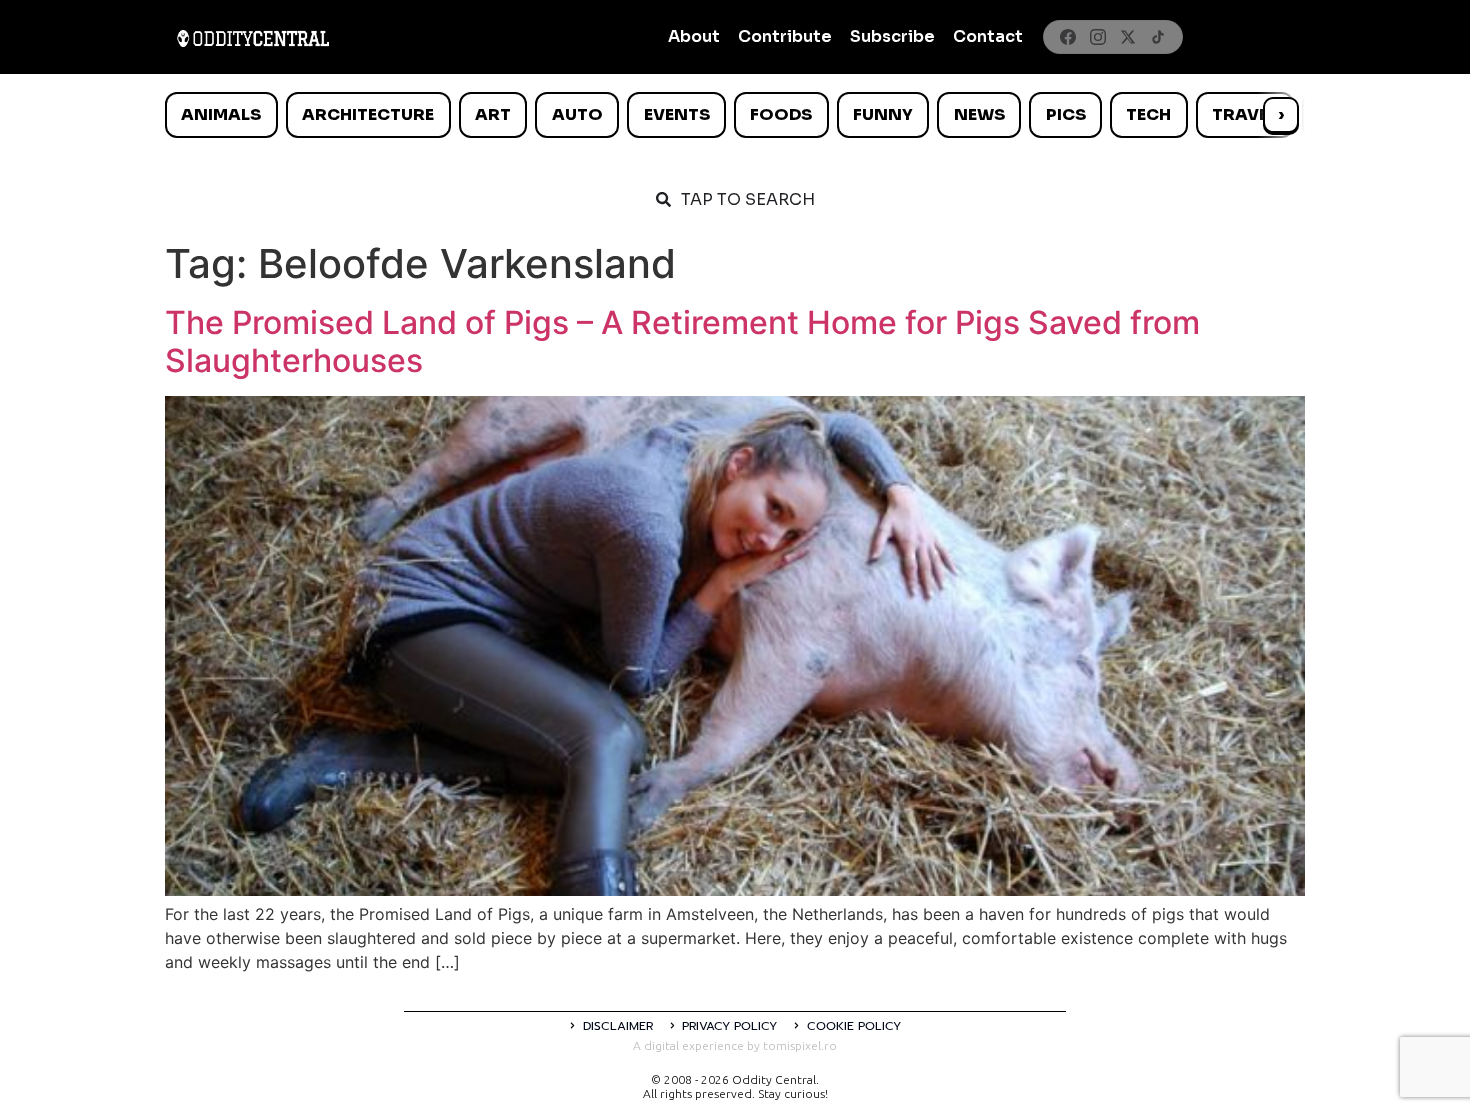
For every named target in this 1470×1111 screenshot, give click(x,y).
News (979, 114)
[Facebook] (1068, 37)
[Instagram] (1098, 37)
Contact (988, 36)
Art (493, 114)
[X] (1128, 37)
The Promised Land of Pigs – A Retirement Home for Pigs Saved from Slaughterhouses (682, 341)
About (694, 36)
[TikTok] (1158, 37)
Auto (577, 114)
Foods (781, 114)
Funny (883, 114)
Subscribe (892, 36)
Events (677, 114)
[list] (735, 115)
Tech (1148, 114)
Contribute (785, 36)
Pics (1066, 114)
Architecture (368, 114)
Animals (221, 114)
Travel (1244, 114)
